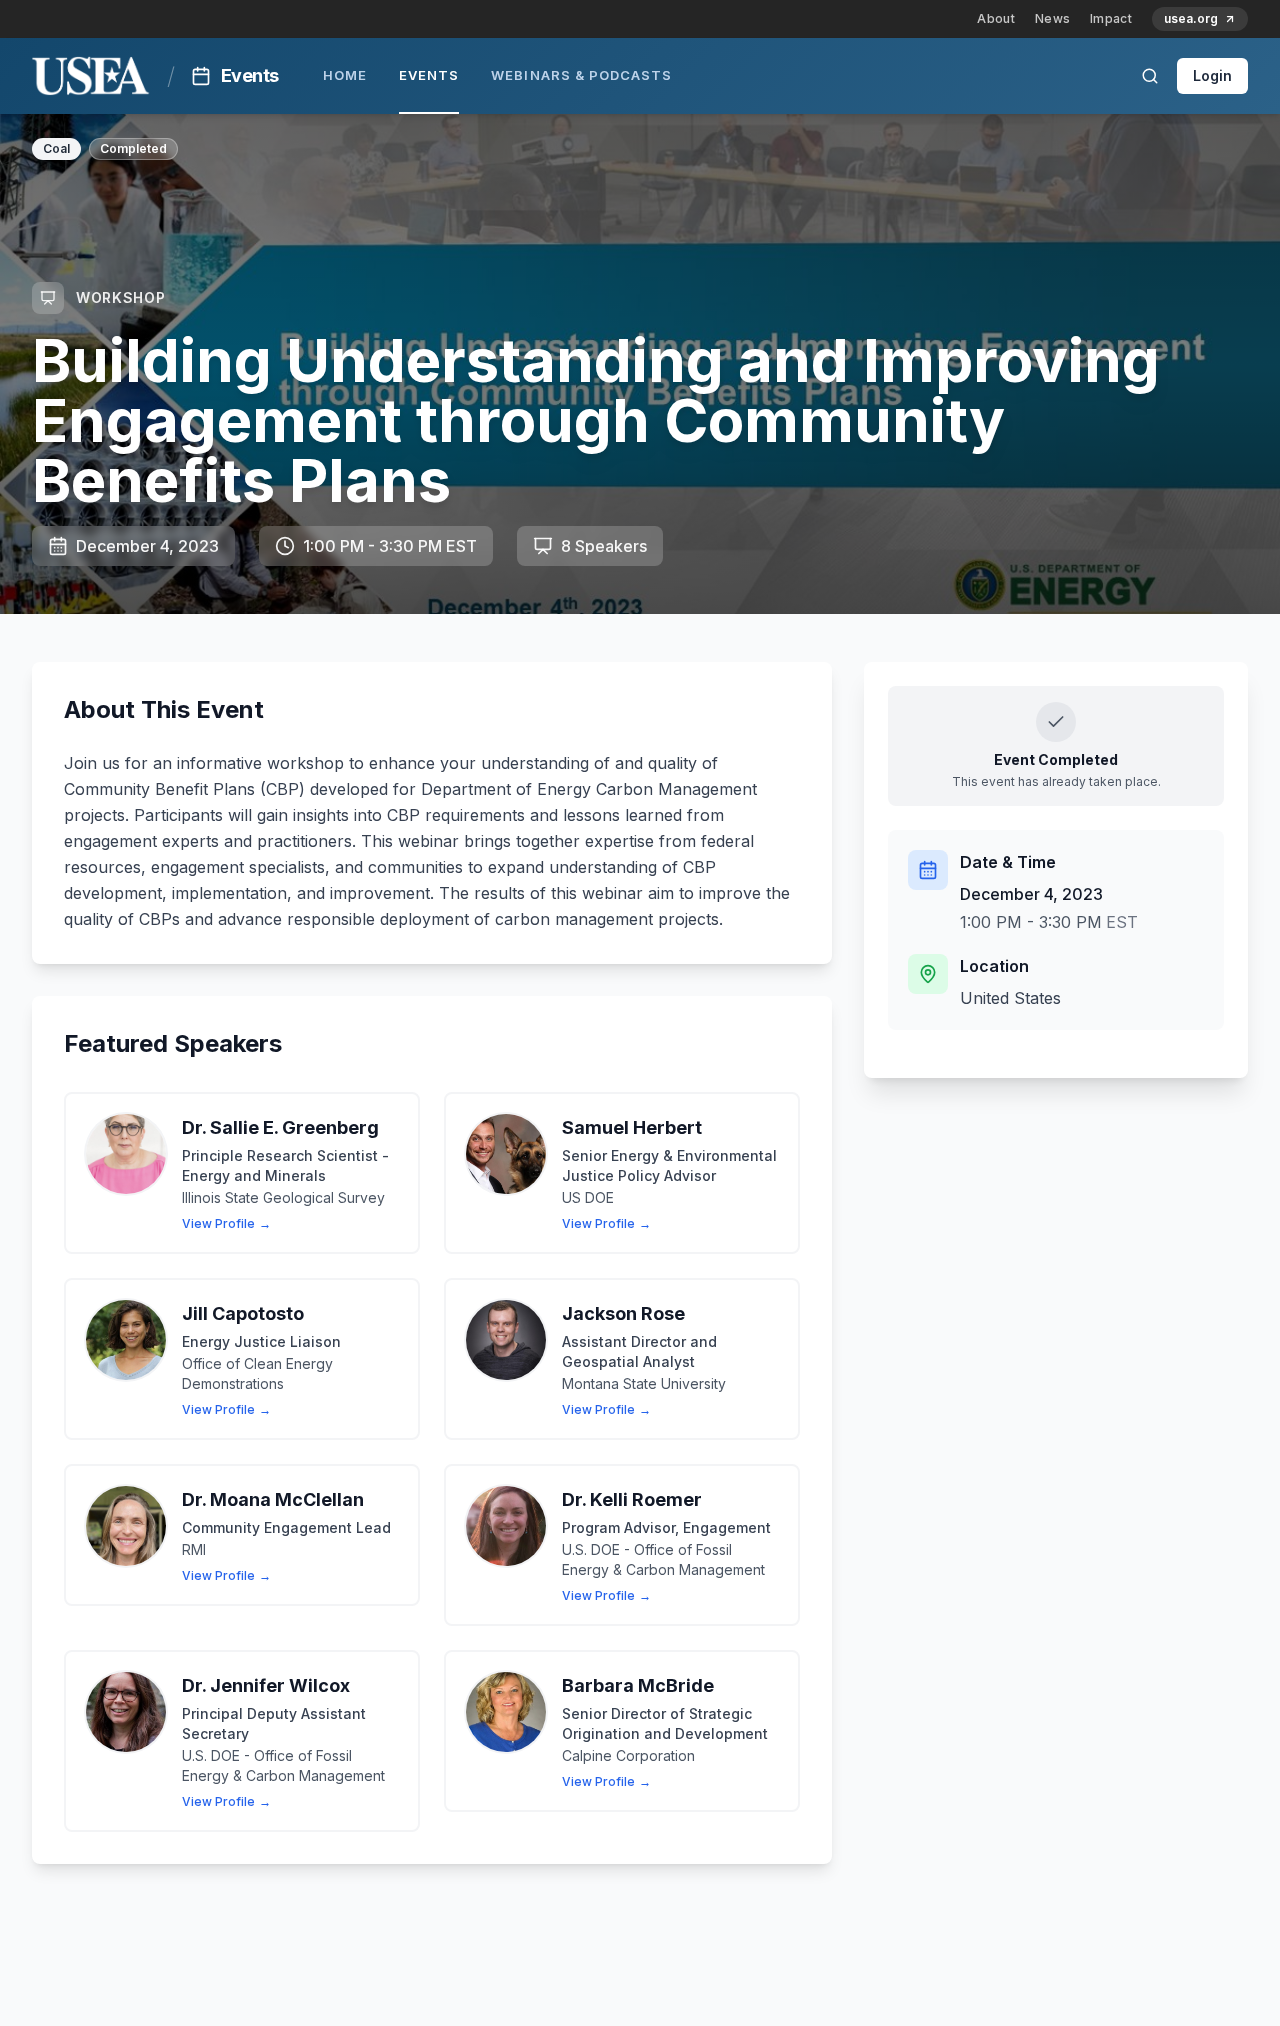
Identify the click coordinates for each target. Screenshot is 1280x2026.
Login (1212, 75)
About (996, 18)
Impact (1111, 18)
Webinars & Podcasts (581, 75)
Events (429, 75)
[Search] (1150, 76)
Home (345, 75)
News (1052, 18)
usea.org (1191, 18)
